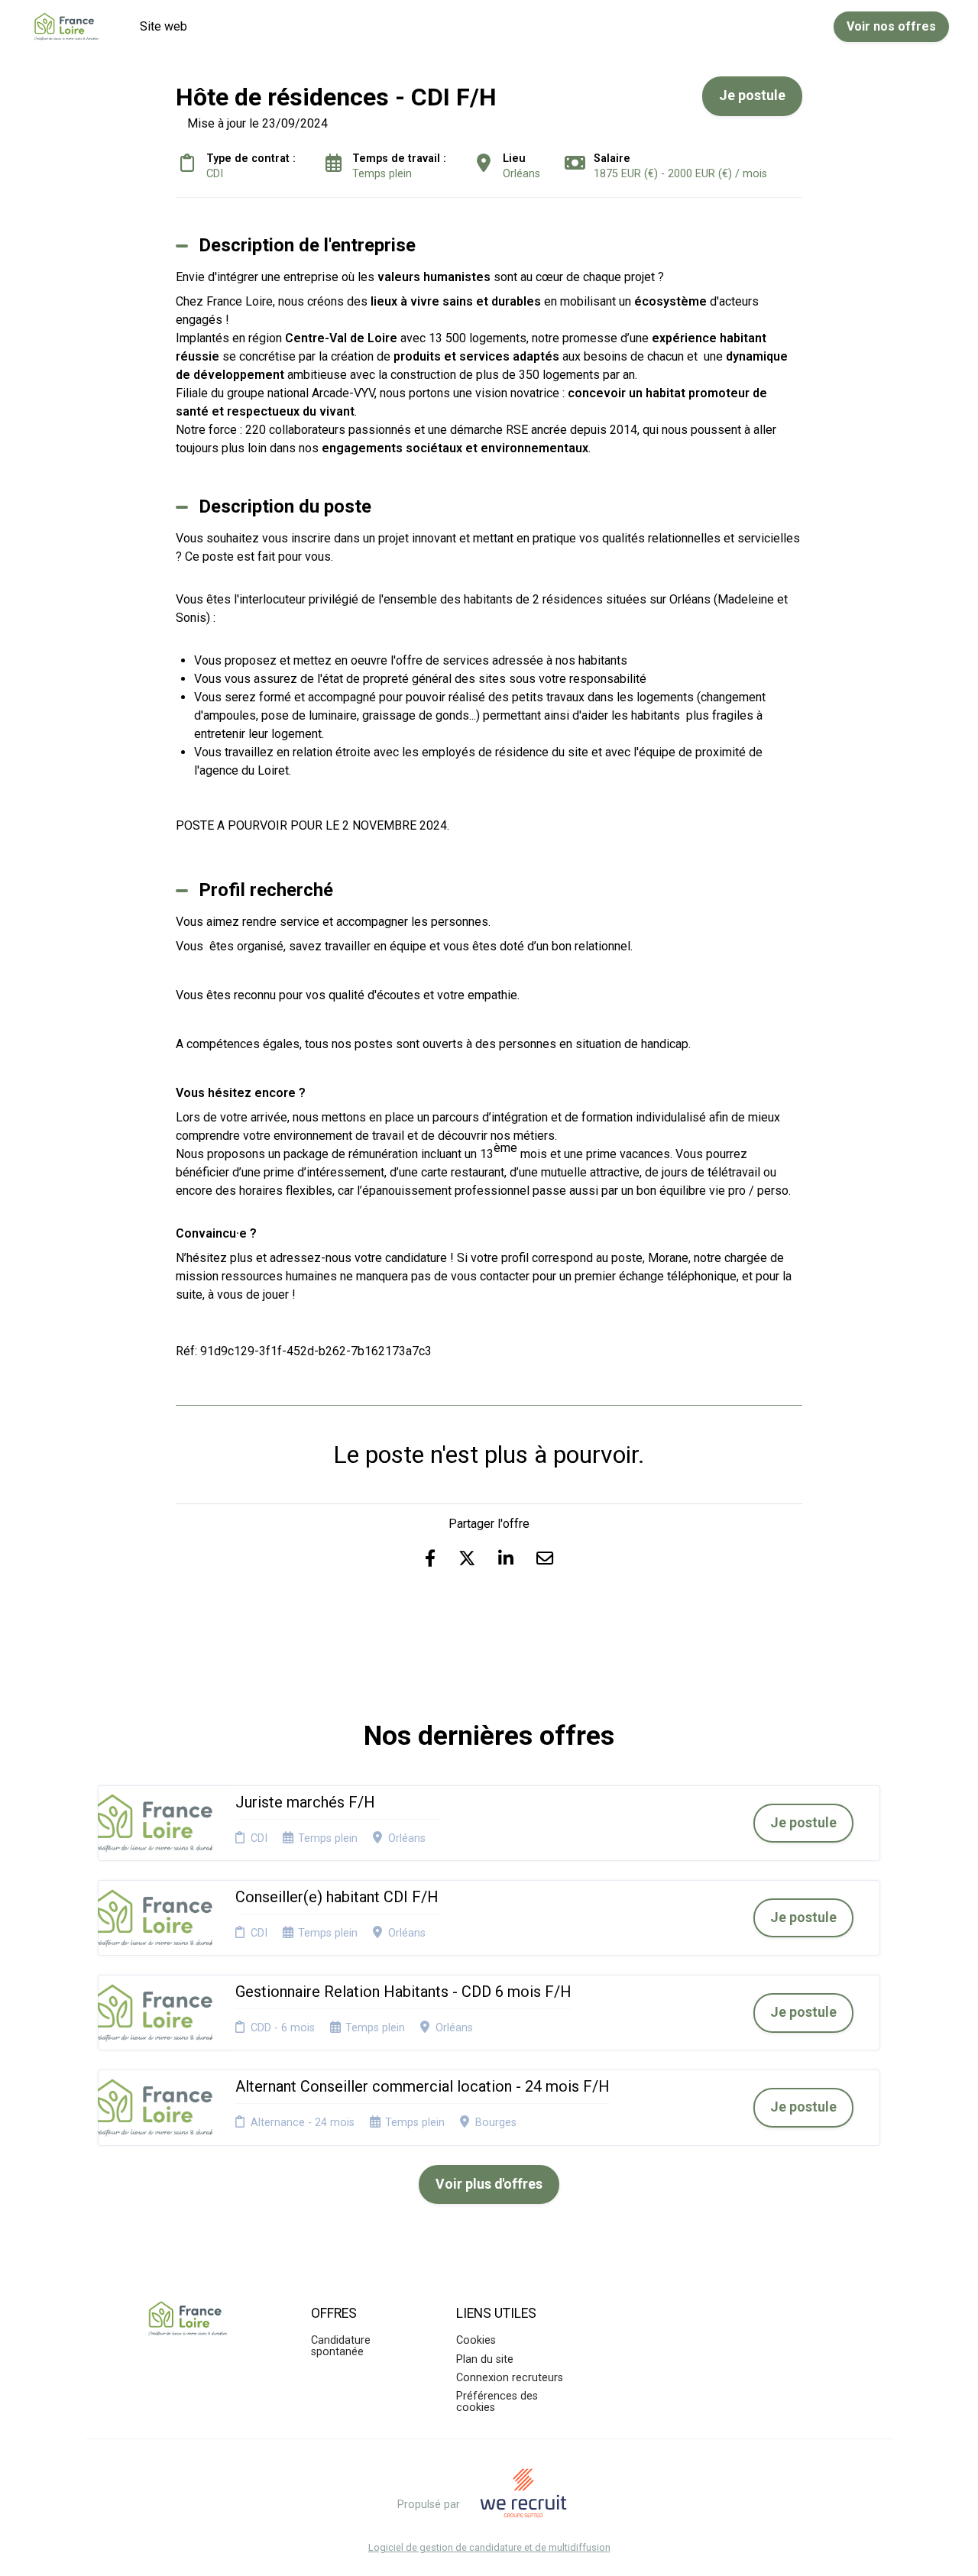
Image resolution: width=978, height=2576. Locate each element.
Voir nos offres (891, 26)
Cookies (476, 2340)
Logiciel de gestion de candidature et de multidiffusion (489, 2548)
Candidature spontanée (341, 2346)
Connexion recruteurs (510, 2378)
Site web (164, 26)
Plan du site (485, 2359)
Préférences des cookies (497, 2401)
